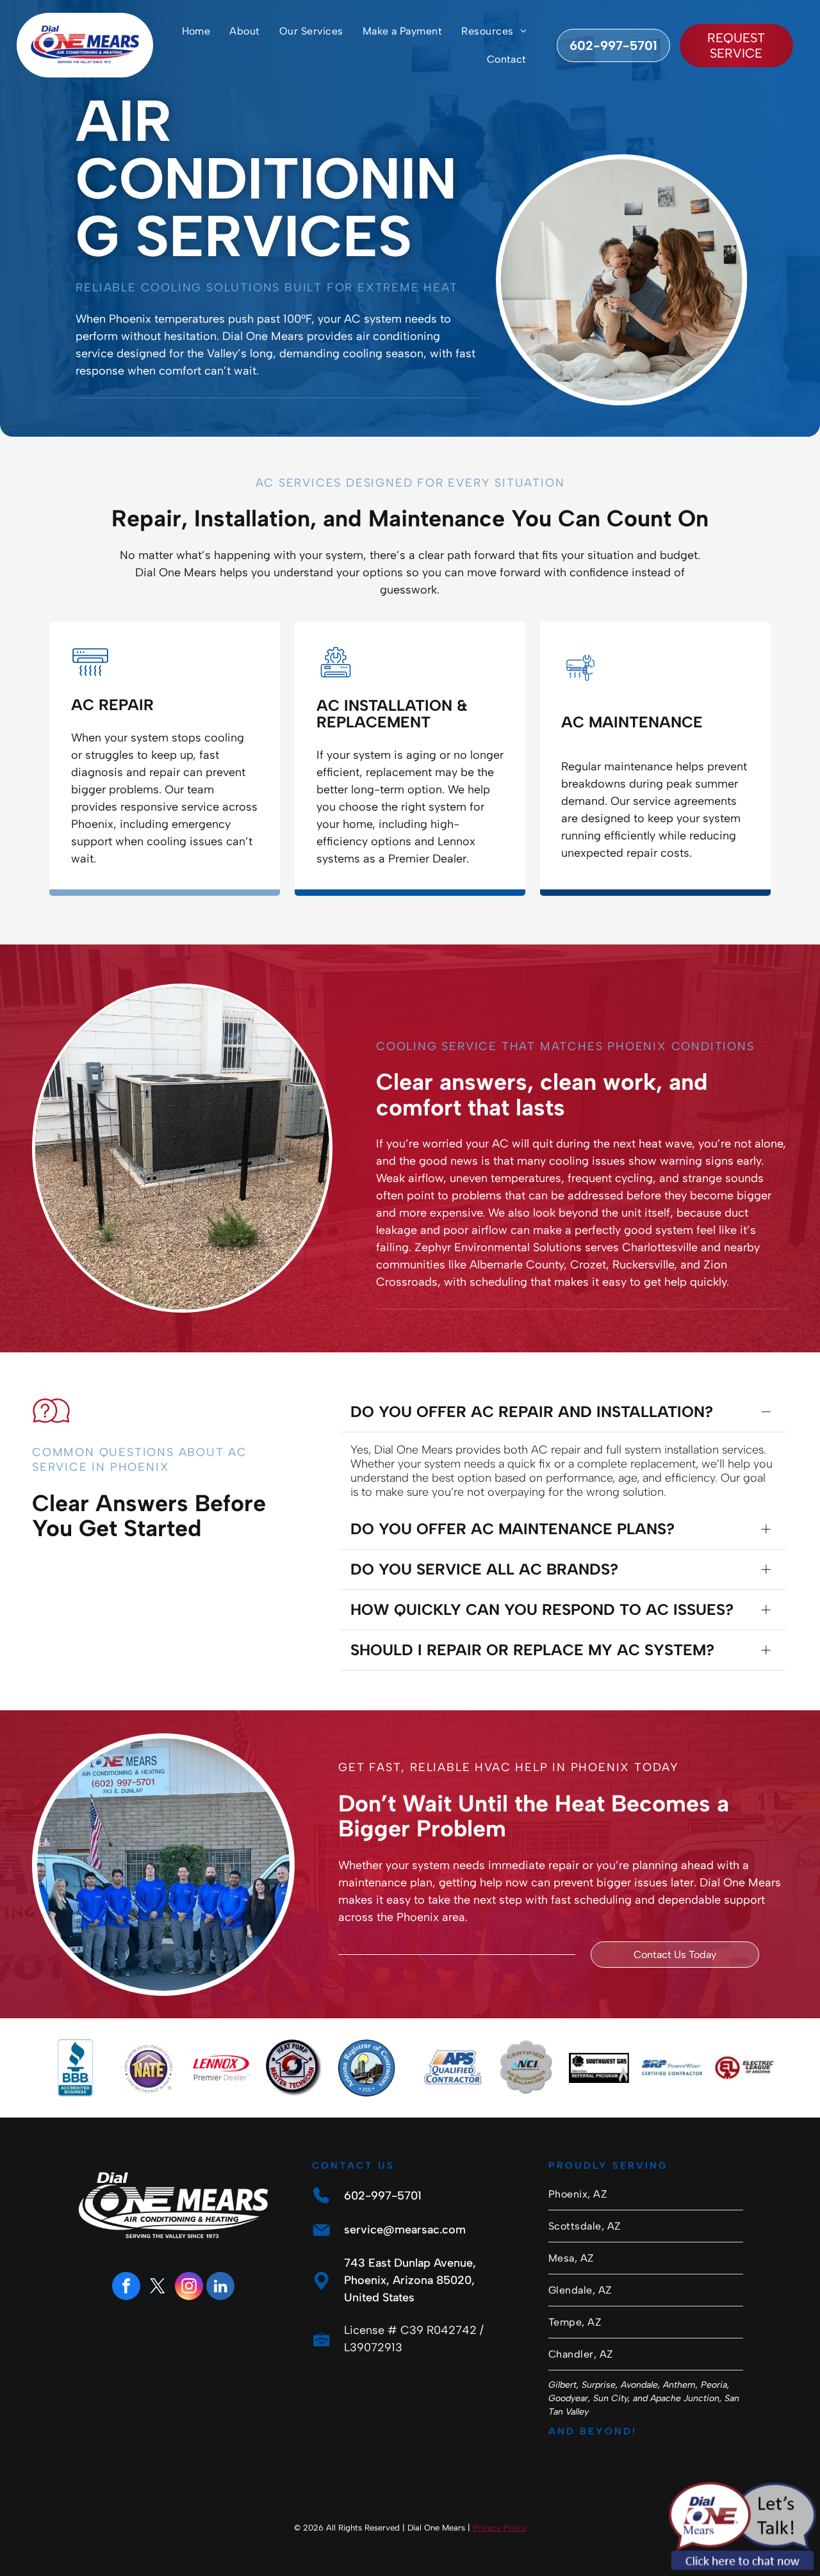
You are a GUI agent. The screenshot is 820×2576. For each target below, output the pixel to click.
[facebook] (126, 2288)
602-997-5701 (383, 2196)
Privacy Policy (500, 2528)
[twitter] (158, 2288)
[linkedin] (220, 2288)
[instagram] (189, 2288)
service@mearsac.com (405, 2230)
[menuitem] (196, 31)
